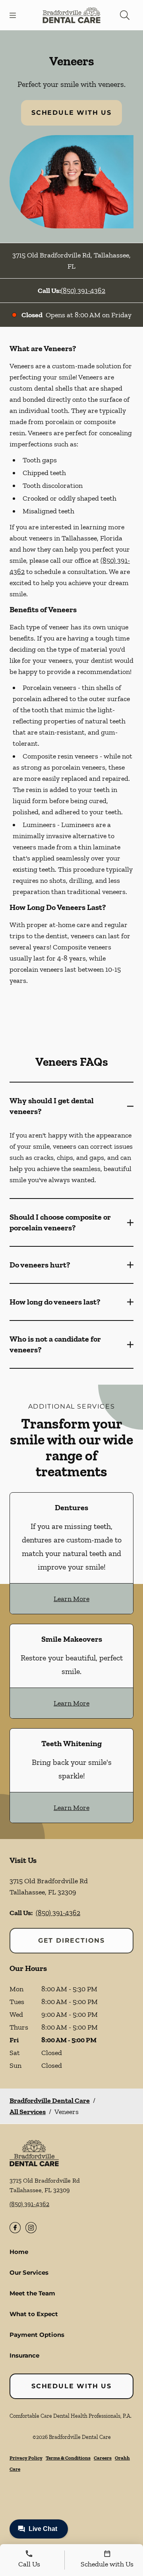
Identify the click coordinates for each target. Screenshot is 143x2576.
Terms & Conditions (68, 2458)
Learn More (71, 1599)
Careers (103, 2458)
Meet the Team (32, 2293)
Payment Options (37, 2335)
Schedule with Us (71, 113)
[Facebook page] (15, 2228)
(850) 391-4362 (83, 291)
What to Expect (34, 2314)
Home (19, 2252)
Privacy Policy (26, 2458)
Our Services (29, 2272)
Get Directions (71, 1940)
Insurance (24, 2355)
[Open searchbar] (125, 15)
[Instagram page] (31, 2228)
